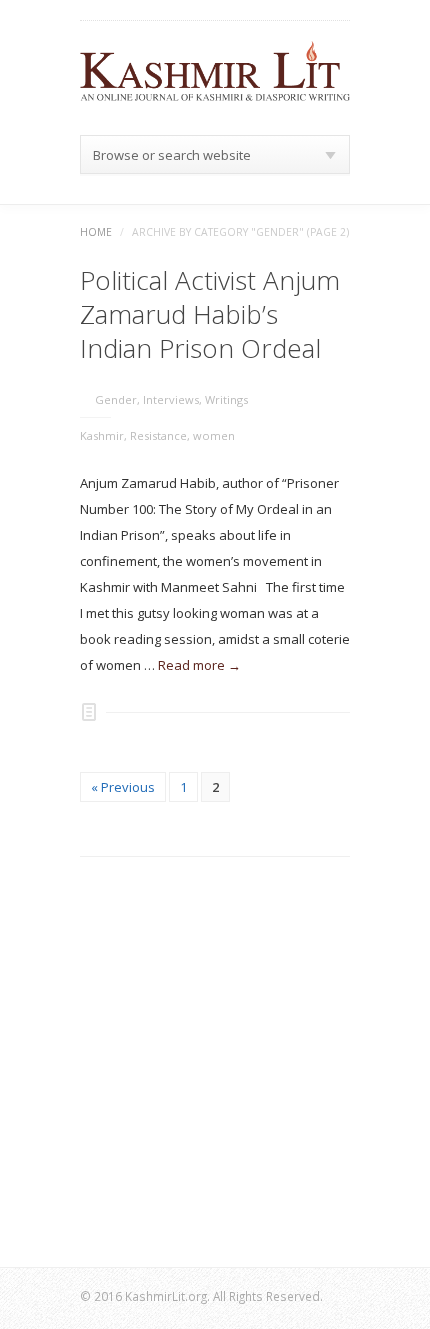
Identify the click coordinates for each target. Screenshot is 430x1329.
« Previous (123, 787)
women (214, 435)
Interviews (171, 399)
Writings (226, 399)
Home (96, 232)
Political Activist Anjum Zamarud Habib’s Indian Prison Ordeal (210, 314)
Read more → (199, 665)
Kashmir (102, 435)
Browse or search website (172, 155)
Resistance (158, 435)
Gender (116, 399)
